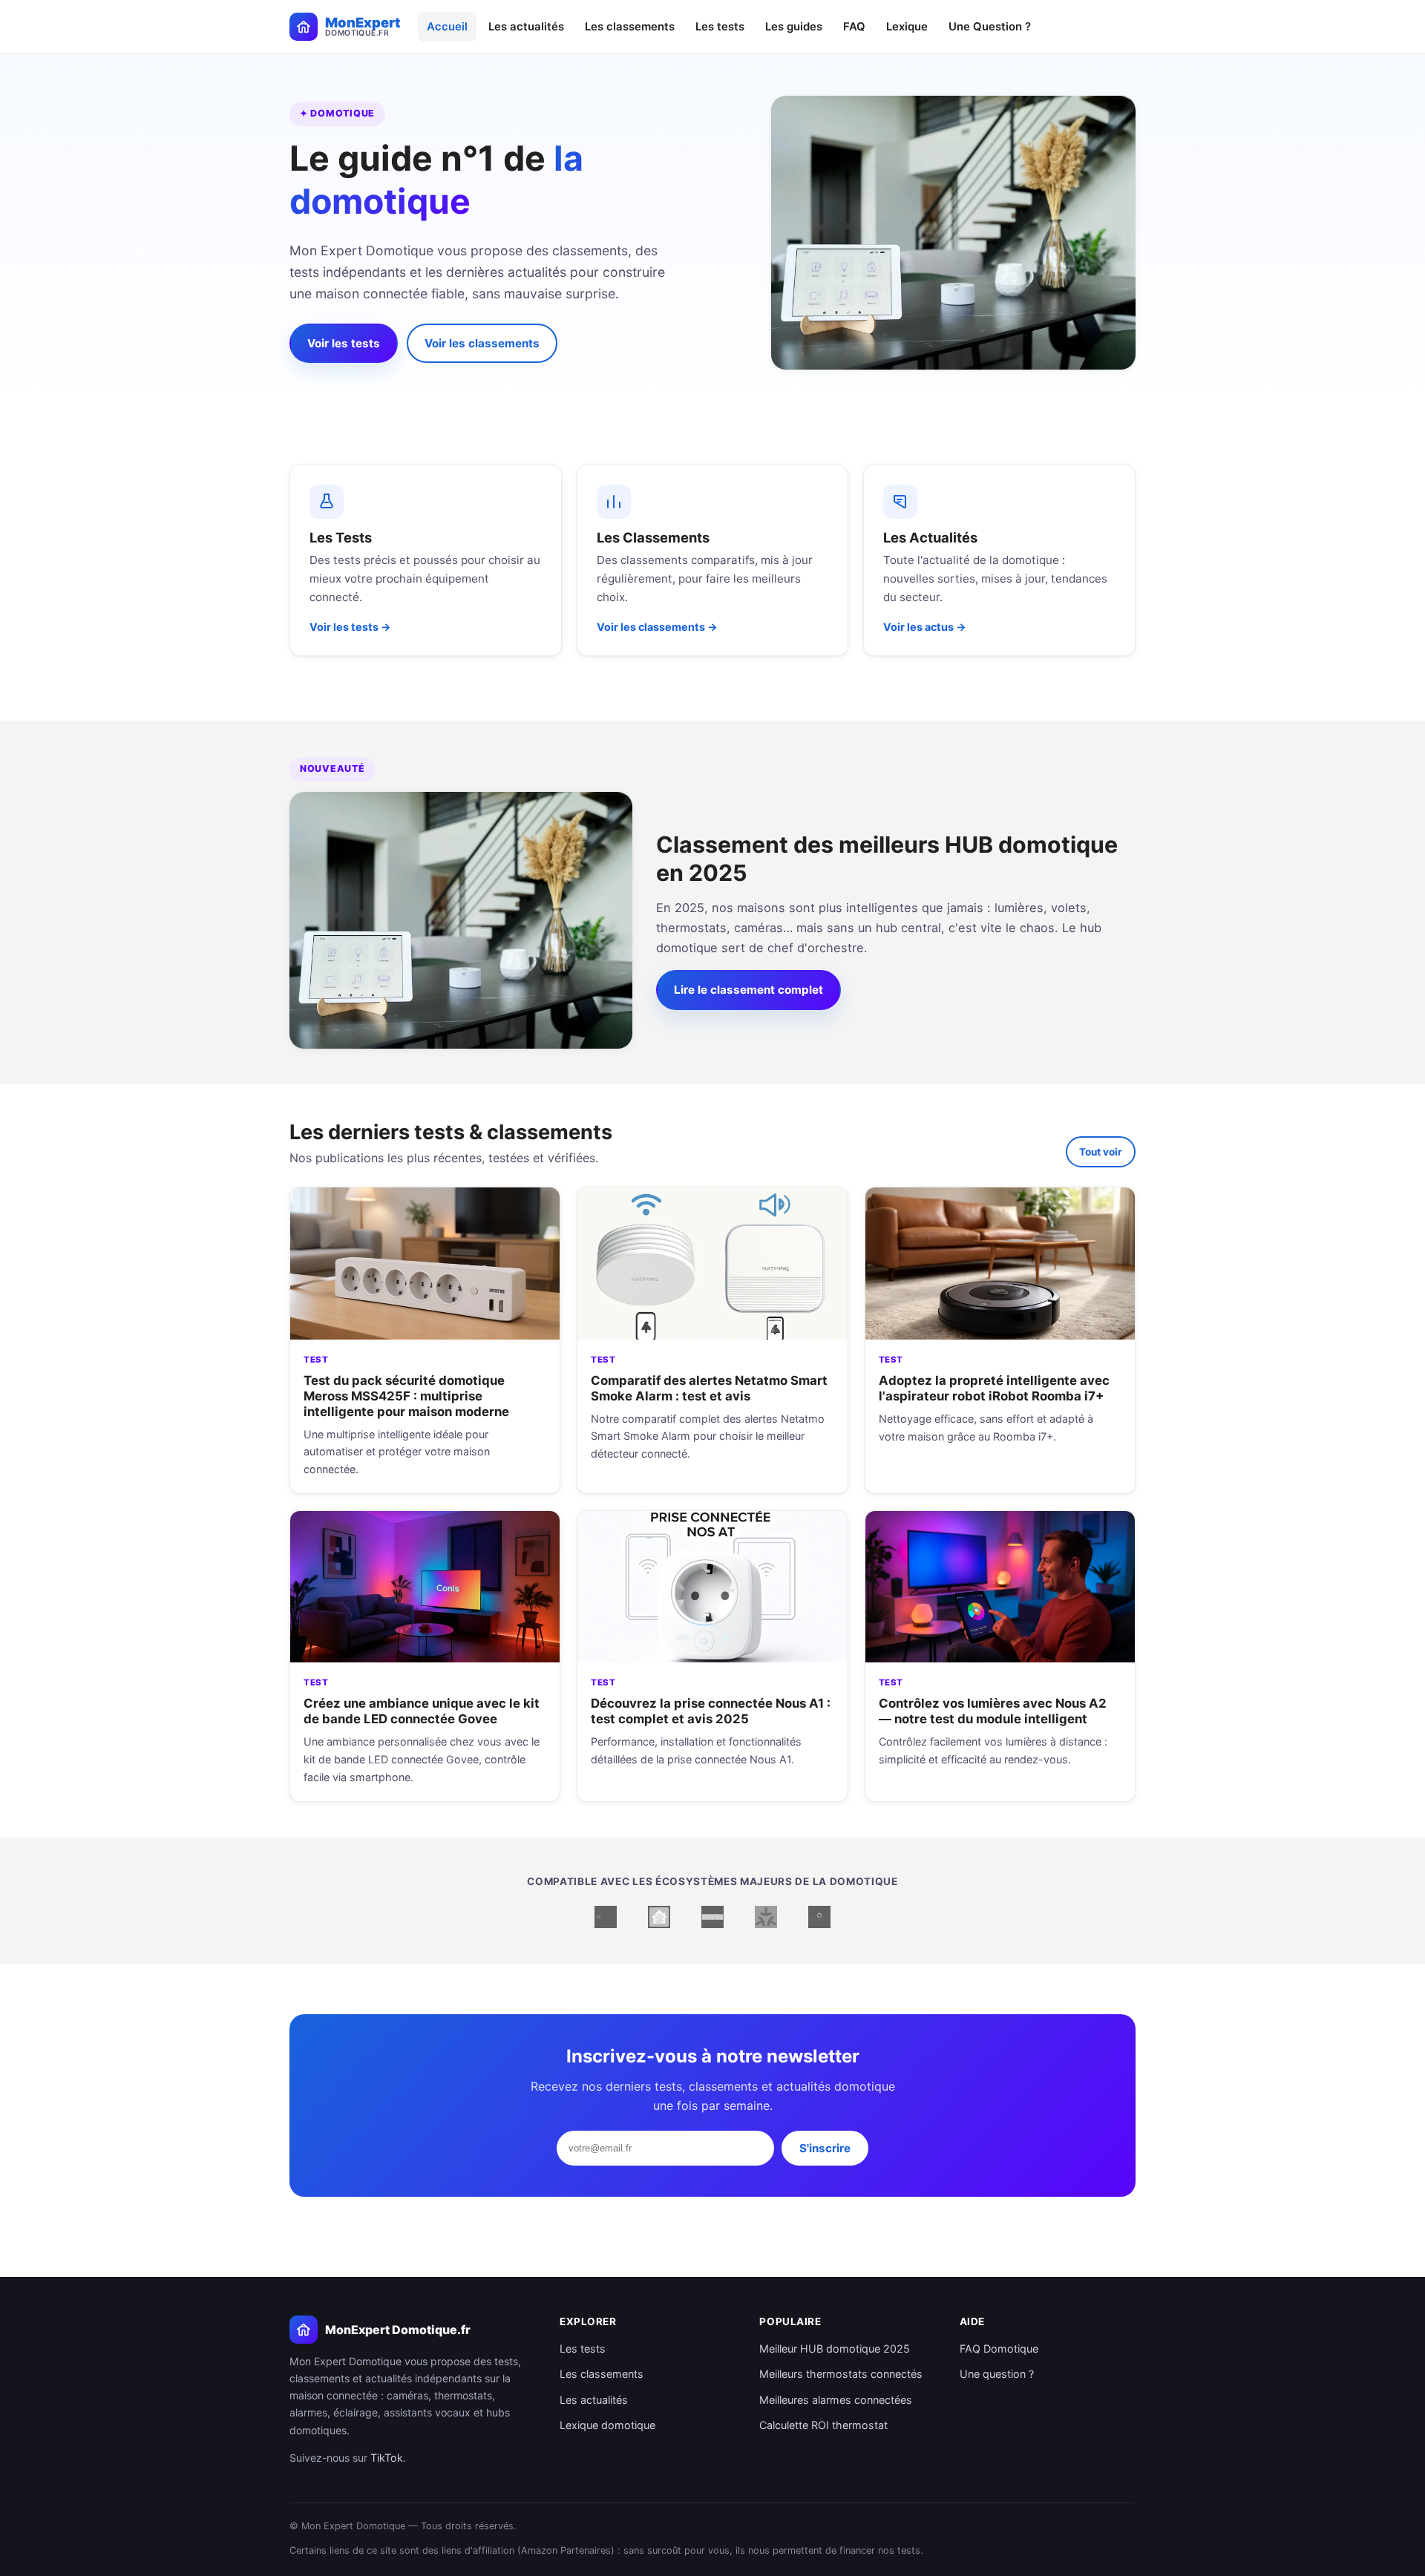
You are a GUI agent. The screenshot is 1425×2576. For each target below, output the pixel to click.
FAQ (854, 27)
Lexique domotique (607, 2425)
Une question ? (997, 2374)
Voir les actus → (925, 627)
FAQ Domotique (999, 2349)
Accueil (447, 27)
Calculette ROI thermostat (823, 2425)
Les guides (794, 27)
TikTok (387, 2458)
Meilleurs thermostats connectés (841, 2374)
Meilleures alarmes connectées (836, 2400)
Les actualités (526, 27)
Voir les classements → (657, 627)
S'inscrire (825, 2148)
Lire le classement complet (748, 990)
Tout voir (1101, 1152)
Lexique (907, 27)
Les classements (630, 27)
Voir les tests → (350, 627)
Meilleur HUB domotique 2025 (835, 2349)
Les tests (720, 27)
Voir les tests (344, 343)
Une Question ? (990, 27)
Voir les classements (482, 343)
